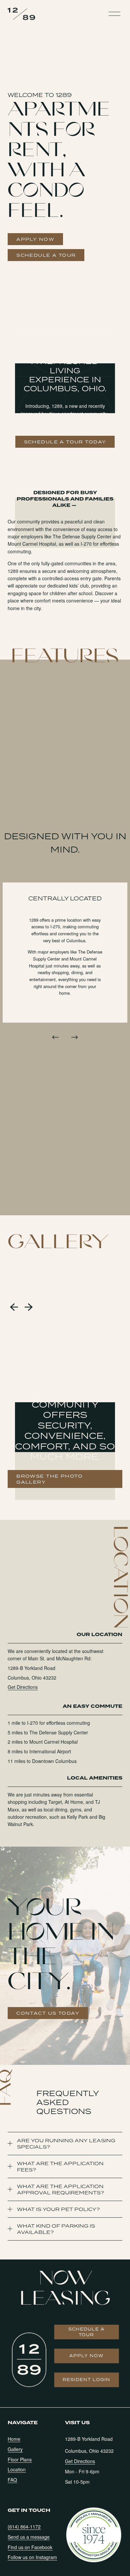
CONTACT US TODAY (48, 2013)
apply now (86, 2356)
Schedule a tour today (65, 442)
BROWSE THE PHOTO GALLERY (49, 1479)
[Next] (75, 1037)
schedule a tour (46, 255)
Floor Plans (20, 2459)
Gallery (15, 2449)
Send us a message (29, 2537)
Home (14, 2439)
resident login (86, 2380)
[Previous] (55, 1037)
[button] (14, 1307)
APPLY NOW (35, 239)
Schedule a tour (86, 2332)
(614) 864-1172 (24, 2527)
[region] (65, 964)
